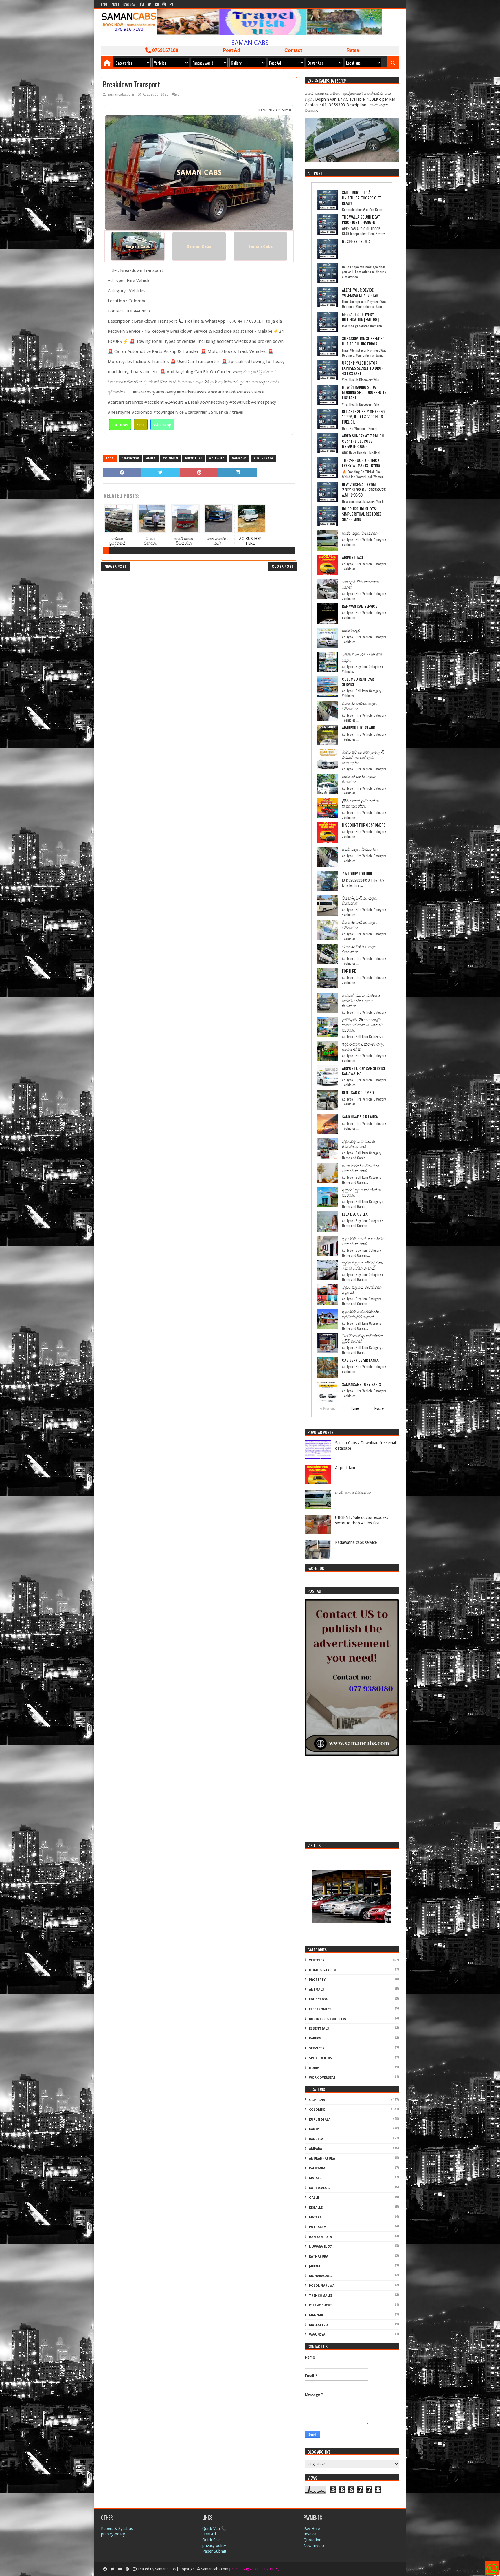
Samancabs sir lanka (360, 1117)
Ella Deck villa (355, 1214)
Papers (315, 2038)
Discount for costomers (364, 825)
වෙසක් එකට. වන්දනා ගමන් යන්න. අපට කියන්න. (361, 1000)
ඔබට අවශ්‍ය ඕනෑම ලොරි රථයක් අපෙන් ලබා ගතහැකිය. (363, 757)
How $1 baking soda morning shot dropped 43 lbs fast (364, 392)
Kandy (314, 2129)
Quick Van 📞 (214, 2529)
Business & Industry (328, 2019)
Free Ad (209, 2534)
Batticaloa (319, 2188)
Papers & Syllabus (117, 2529)
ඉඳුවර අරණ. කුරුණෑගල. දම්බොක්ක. (363, 1046)
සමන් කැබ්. (352, 630)
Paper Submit (214, 2551)
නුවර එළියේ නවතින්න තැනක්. (362, 1289)
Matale (315, 2178)
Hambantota (320, 2237)
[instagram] (171, 4)
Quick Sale (211, 2540)
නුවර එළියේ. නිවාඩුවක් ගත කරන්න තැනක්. (362, 1265)
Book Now (129, 4)
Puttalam (318, 2227)
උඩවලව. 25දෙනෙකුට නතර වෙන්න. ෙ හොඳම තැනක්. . (363, 1025)
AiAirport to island (359, 727)
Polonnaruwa (322, 2286)
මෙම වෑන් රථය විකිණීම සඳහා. (363, 657)
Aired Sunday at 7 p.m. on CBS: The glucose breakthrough (363, 441)
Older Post (283, 567)
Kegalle (316, 2208)
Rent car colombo (358, 1092)
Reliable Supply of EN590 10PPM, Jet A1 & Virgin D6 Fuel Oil (363, 416)
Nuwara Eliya (321, 2247)
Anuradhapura (322, 2159)
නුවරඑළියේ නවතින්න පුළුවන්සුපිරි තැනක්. (361, 1314)
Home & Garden (322, 1970)
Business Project (357, 241)
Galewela (217, 458)
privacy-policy (113, 2534)
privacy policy (214, 2546)
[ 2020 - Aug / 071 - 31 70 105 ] (254, 2569)
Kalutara (317, 2168)
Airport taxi (352, 557)
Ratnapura (319, 2256)
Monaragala (320, 2276)
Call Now (120, 425)
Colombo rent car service (358, 681)
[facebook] (142, 4)
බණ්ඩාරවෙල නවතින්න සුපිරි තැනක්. (363, 1338)
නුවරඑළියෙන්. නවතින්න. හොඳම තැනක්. (364, 1241)
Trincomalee (321, 2296)
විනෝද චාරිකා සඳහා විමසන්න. (360, 706)
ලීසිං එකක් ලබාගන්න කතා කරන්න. (361, 803)
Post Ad (231, 50)
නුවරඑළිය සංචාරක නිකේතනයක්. (359, 1144)
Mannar (316, 2315)
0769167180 (165, 50)
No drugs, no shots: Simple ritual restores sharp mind (362, 514)
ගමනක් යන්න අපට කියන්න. (359, 779)
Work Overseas (322, 2078)
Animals (317, 1990)
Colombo (170, 458)
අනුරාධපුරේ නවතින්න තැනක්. (362, 1192)
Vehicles (317, 1960)
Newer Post (116, 567)
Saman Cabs (138, 246)
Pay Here (312, 2529)
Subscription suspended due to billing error (363, 341)
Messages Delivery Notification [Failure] (360, 317)
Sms (141, 425)
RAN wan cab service (360, 606)
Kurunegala (263, 458)
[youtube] (157, 4)
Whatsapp (162, 425)
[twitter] (149, 4)
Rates (353, 50)
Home (104, 4)
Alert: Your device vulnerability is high (360, 292)
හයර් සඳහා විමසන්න (360, 533)
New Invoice (314, 2546)
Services (317, 2048)
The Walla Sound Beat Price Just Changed (361, 219)
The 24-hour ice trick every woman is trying (361, 463)
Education (319, 1999)
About (115, 4)
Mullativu (318, 2325)
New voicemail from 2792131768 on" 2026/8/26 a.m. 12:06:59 (364, 489)
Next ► (380, 1408)
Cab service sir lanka (360, 1360)
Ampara (316, 2149)
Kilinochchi (320, 2305)
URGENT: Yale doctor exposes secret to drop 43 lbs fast (363, 368)
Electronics (320, 2009)
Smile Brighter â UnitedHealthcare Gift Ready (362, 198)
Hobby (314, 2068)
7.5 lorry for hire (357, 873)
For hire (349, 971)
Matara (315, 2217)
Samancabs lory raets (362, 1384)
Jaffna (315, 2266)
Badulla (316, 2139)
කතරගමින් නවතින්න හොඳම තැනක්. (361, 1168)
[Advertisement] (352, 1800)
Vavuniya (317, 2335)
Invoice (310, 2534)
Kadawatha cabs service (356, 1542)
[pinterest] (164, 4)
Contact (293, 50)
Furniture (194, 458)
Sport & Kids (321, 2058)
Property (317, 1980)
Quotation (312, 2540)
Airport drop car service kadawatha (364, 1071)
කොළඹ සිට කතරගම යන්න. (360, 584)
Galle (314, 2198)
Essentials (319, 2029)
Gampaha (239, 458)
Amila (151, 458)
